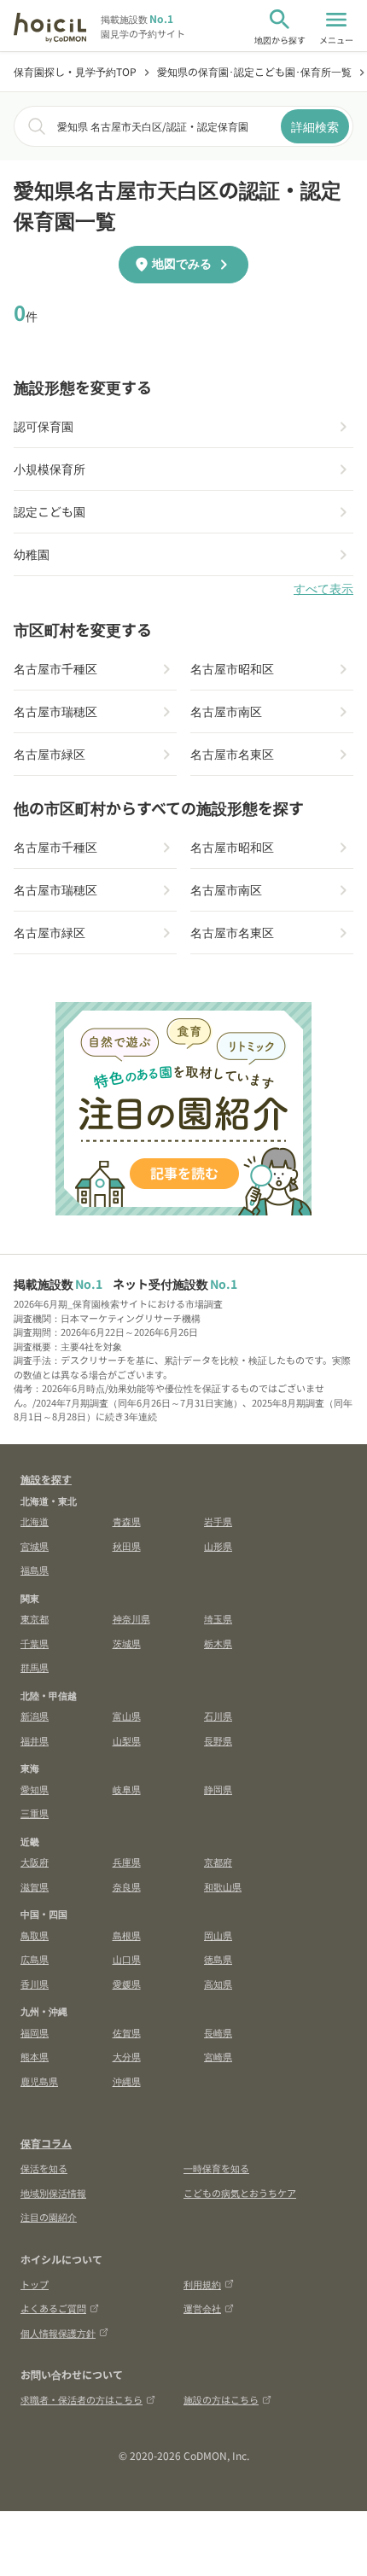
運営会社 (202, 2308)
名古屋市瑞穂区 (55, 711)
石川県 (218, 1716)
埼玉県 (218, 1618)
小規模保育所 (50, 469)
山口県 (127, 1959)
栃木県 (218, 1643)
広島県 (35, 1959)
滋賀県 (35, 1886)
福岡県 (35, 2032)
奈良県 (127, 1886)
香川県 (35, 1984)
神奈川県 (131, 1618)
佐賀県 (127, 2032)
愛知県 (35, 1789)
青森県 (127, 1521)
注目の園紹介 (49, 2217)
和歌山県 (223, 1886)
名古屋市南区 (226, 711)
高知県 (218, 1984)
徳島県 (218, 1959)
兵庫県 (127, 1862)
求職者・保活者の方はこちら (82, 2399)
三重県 (35, 1813)
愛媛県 (127, 1984)
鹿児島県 (39, 2081)
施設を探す (46, 1479)
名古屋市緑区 (50, 754)
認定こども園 (50, 511)
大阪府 (35, 1862)
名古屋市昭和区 (232, 668)
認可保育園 (44, 426)
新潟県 (35, 1716)
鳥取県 (35, 1935)
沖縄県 (127, 2081)
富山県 (127, 1716)
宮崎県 (218, 2056)
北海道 (35, 1521)
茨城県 (127, 1643)
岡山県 (218, 1935)
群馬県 (35, 1667)
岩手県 (218, 1521)
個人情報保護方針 (58, 2333)
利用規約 (202, 2284)
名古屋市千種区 (55, 668)
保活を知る (44, 2168)
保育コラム (46, 2143)
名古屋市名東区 (232, 754)
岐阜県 (127, 1789)
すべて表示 (323, 589)
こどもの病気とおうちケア (240, 2193)
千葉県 (35, 1643)
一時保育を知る (216, 2168)
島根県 (127, 1935)
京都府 (218, 1862)
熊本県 (35, 2056)
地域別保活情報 (53, 2193)
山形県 (218, 1546)
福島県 (35, 1570)
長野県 (218, 1740)
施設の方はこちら (221, 2399)
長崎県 (218, 2032)
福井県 (35, 1740)
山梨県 (127, 1740)
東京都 (35, 1618)
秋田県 (127, 1546)
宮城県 (35, 1546)
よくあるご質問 (53, 2308)
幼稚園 (32, 554)
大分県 (127, 2056)
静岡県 (218, 1789)
